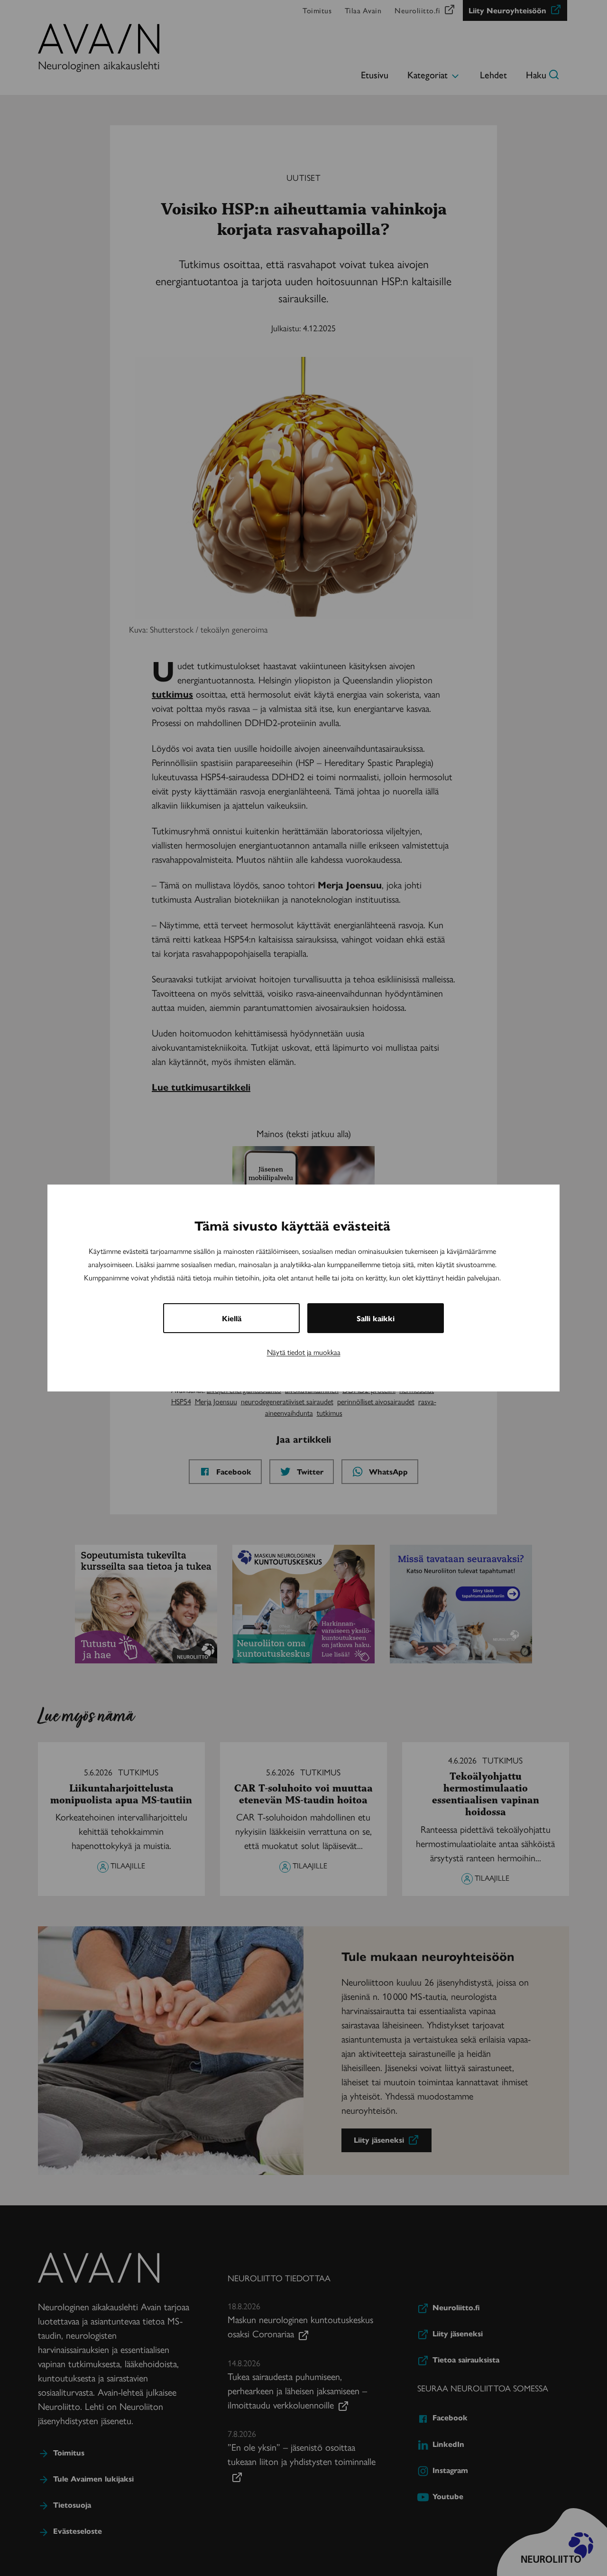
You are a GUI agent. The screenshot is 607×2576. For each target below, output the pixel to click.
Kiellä (232, 1318)
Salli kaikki (376, 1318)
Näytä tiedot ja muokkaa (304, 1352)
